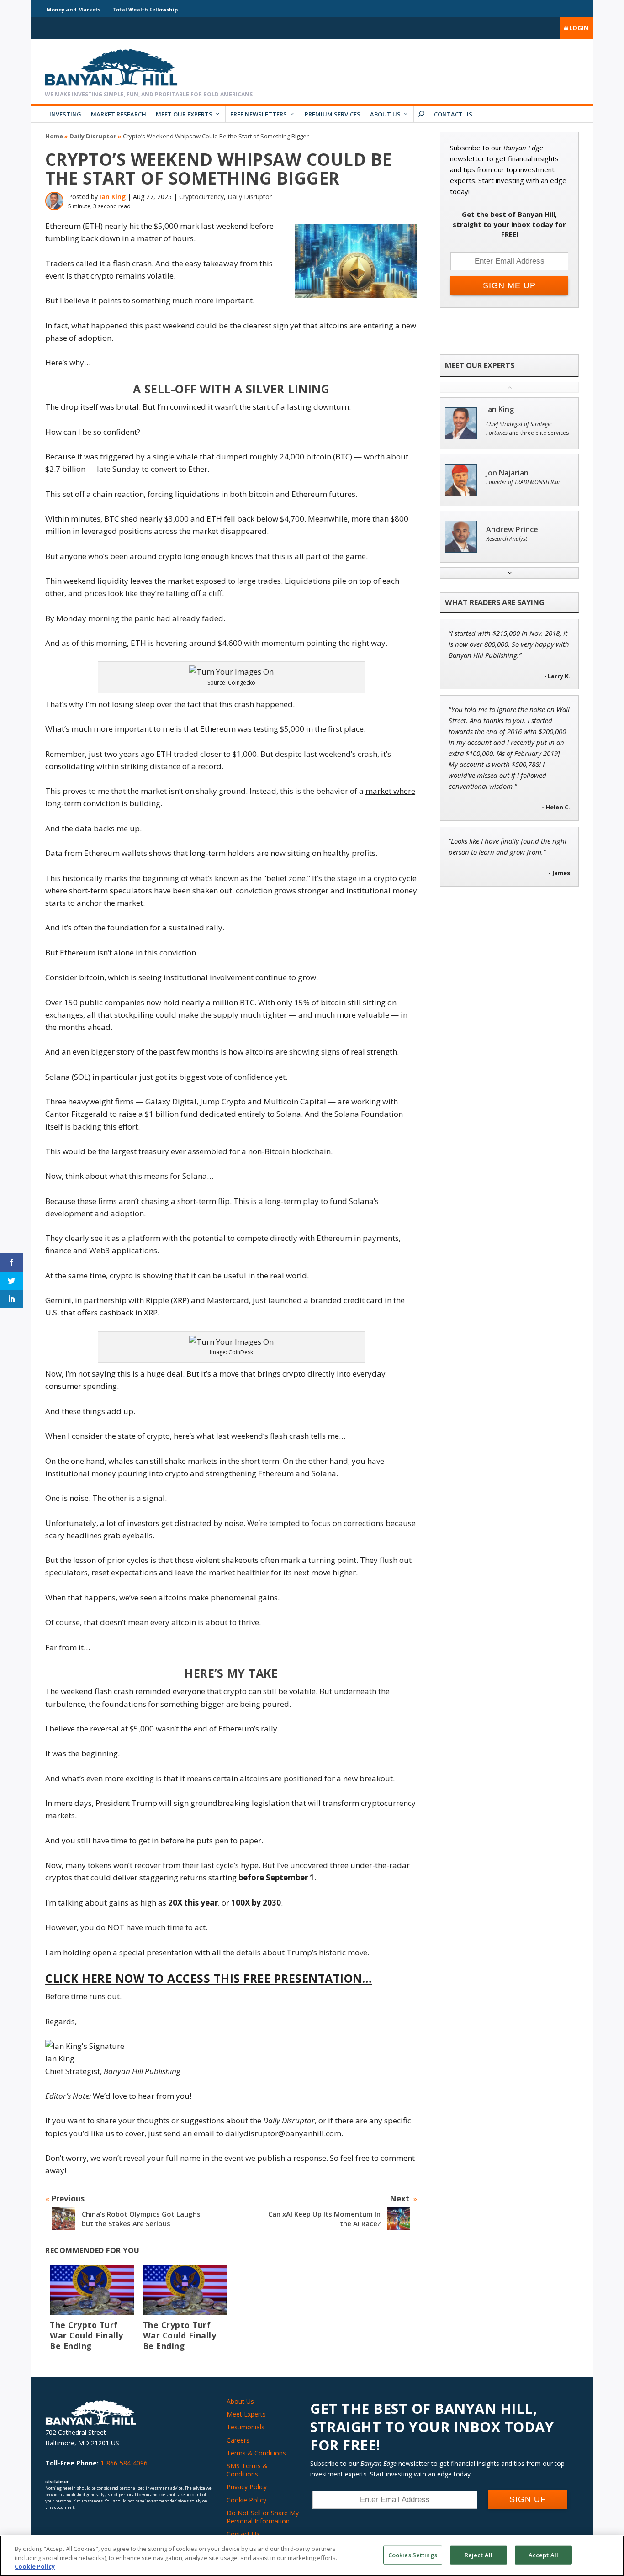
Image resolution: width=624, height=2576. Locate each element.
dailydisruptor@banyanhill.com (283, 2133)
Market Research (119, 114)
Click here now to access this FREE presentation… (209, 1978)
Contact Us (453, 114)
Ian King (113, 197)
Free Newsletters (259, 114)
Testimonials (246, 2427)
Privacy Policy (247, 2487)
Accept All (543, 2555)
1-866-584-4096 (124, 2463)
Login (578, 28)
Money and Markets (74, 9)
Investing (65, 114)
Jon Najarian (507, 473)
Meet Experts (246, 2414)
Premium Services (333, 114)
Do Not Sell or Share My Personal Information (263, 2517)
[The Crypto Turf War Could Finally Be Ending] (92, 2290)
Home (54, 136)
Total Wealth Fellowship (145, 9)
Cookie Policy (246, 2500)
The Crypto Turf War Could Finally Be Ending (87, 2335)
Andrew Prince (512, 530)
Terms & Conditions (256, 2453)
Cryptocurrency (201, 197)
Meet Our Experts (184, 114)
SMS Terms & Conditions (247, 2470)
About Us (385, 114)
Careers (238, 2440)
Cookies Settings (413, 2555)
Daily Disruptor (93, 136)
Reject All (479, 2555)
